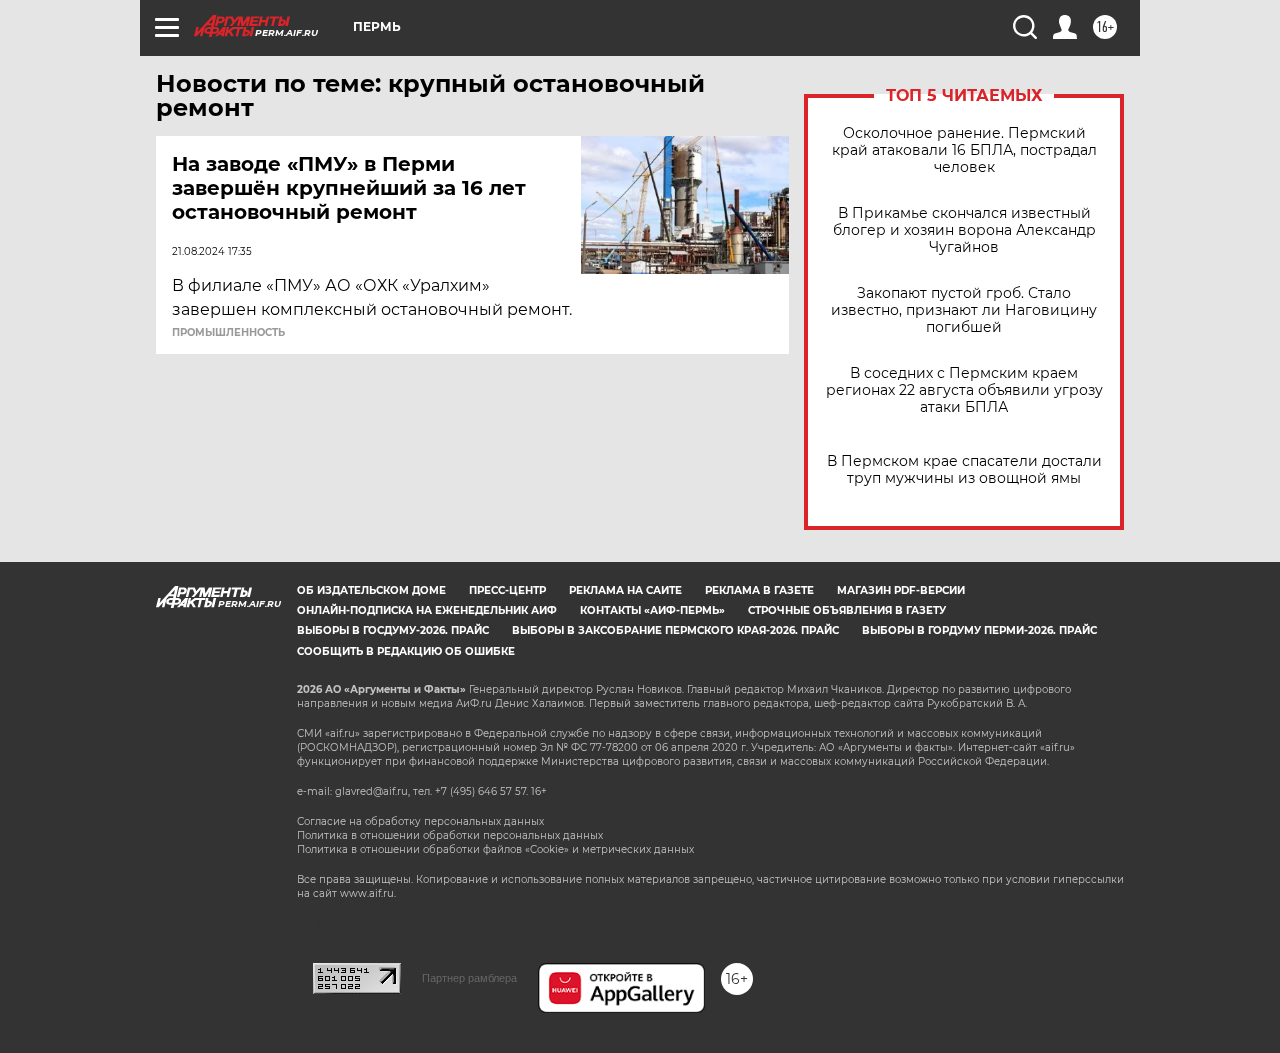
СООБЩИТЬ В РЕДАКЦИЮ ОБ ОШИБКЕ (406, 651)
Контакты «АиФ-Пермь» (652, 610)
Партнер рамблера (469, 978)
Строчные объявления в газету (847, 610)
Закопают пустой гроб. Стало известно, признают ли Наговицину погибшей (964, 310)
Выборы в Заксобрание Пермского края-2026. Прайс (675, 630)
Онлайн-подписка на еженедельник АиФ (427, 610)
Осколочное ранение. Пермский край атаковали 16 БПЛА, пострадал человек (964, 150)
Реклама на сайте (625, 590)
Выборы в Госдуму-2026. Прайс (393, 630)
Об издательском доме (371, 590)
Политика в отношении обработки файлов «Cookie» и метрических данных (495, 849)
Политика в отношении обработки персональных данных (450, 835)
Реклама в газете (759, 590)
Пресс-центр (507, 590)
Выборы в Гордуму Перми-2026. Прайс (979, 630)
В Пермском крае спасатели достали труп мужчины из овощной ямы (964, 470)
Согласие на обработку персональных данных (420, 821)
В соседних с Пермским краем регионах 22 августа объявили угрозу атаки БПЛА (964, 390)
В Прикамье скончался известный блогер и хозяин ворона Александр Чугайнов (964, 230)
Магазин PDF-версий (901, 590)
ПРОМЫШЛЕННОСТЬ (228, 333)
